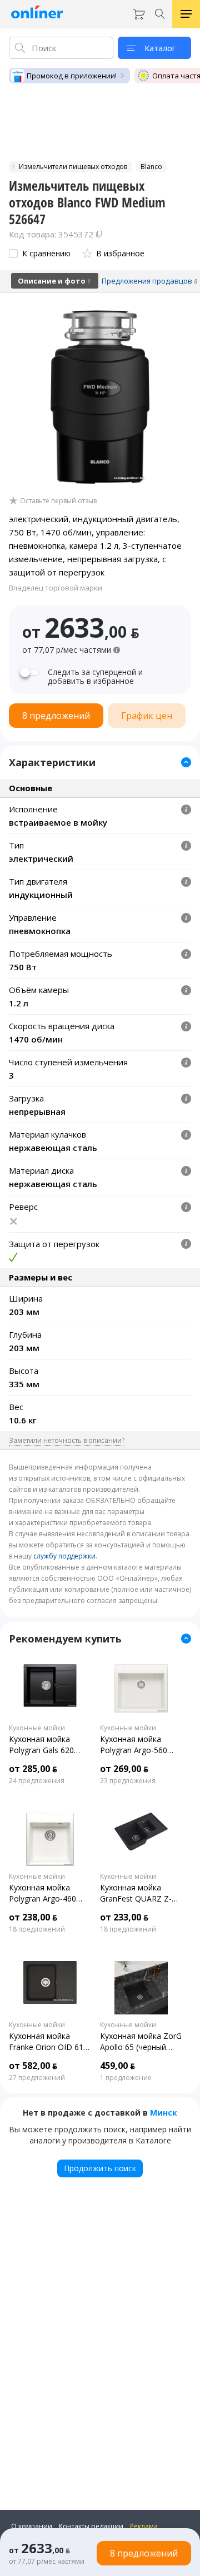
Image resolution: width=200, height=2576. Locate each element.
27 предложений (37, 2078)
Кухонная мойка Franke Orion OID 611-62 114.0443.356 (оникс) (50, 2042)
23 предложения (128, 1781)
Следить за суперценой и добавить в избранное (95, 677)
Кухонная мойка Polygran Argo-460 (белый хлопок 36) (43, 1893)
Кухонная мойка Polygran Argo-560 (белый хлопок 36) (134, 1745)
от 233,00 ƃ (124, 1917)
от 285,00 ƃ (33, 1769)
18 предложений (37, 1929)
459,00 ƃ (117, 2066)
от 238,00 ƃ (33, 1917)
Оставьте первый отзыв (58, 501)
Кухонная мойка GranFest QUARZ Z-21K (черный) (136, 1893)
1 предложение (126, 2078)
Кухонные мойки (37, 1728)
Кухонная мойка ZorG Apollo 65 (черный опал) (141, 2042)
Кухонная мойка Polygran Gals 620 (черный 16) (41, 1745)
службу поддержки (64, 1556)
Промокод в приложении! (72, 76)
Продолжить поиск (100, 2168)
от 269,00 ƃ (124, 1769)
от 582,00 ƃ (33, 2066)
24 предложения (37, 1781)
